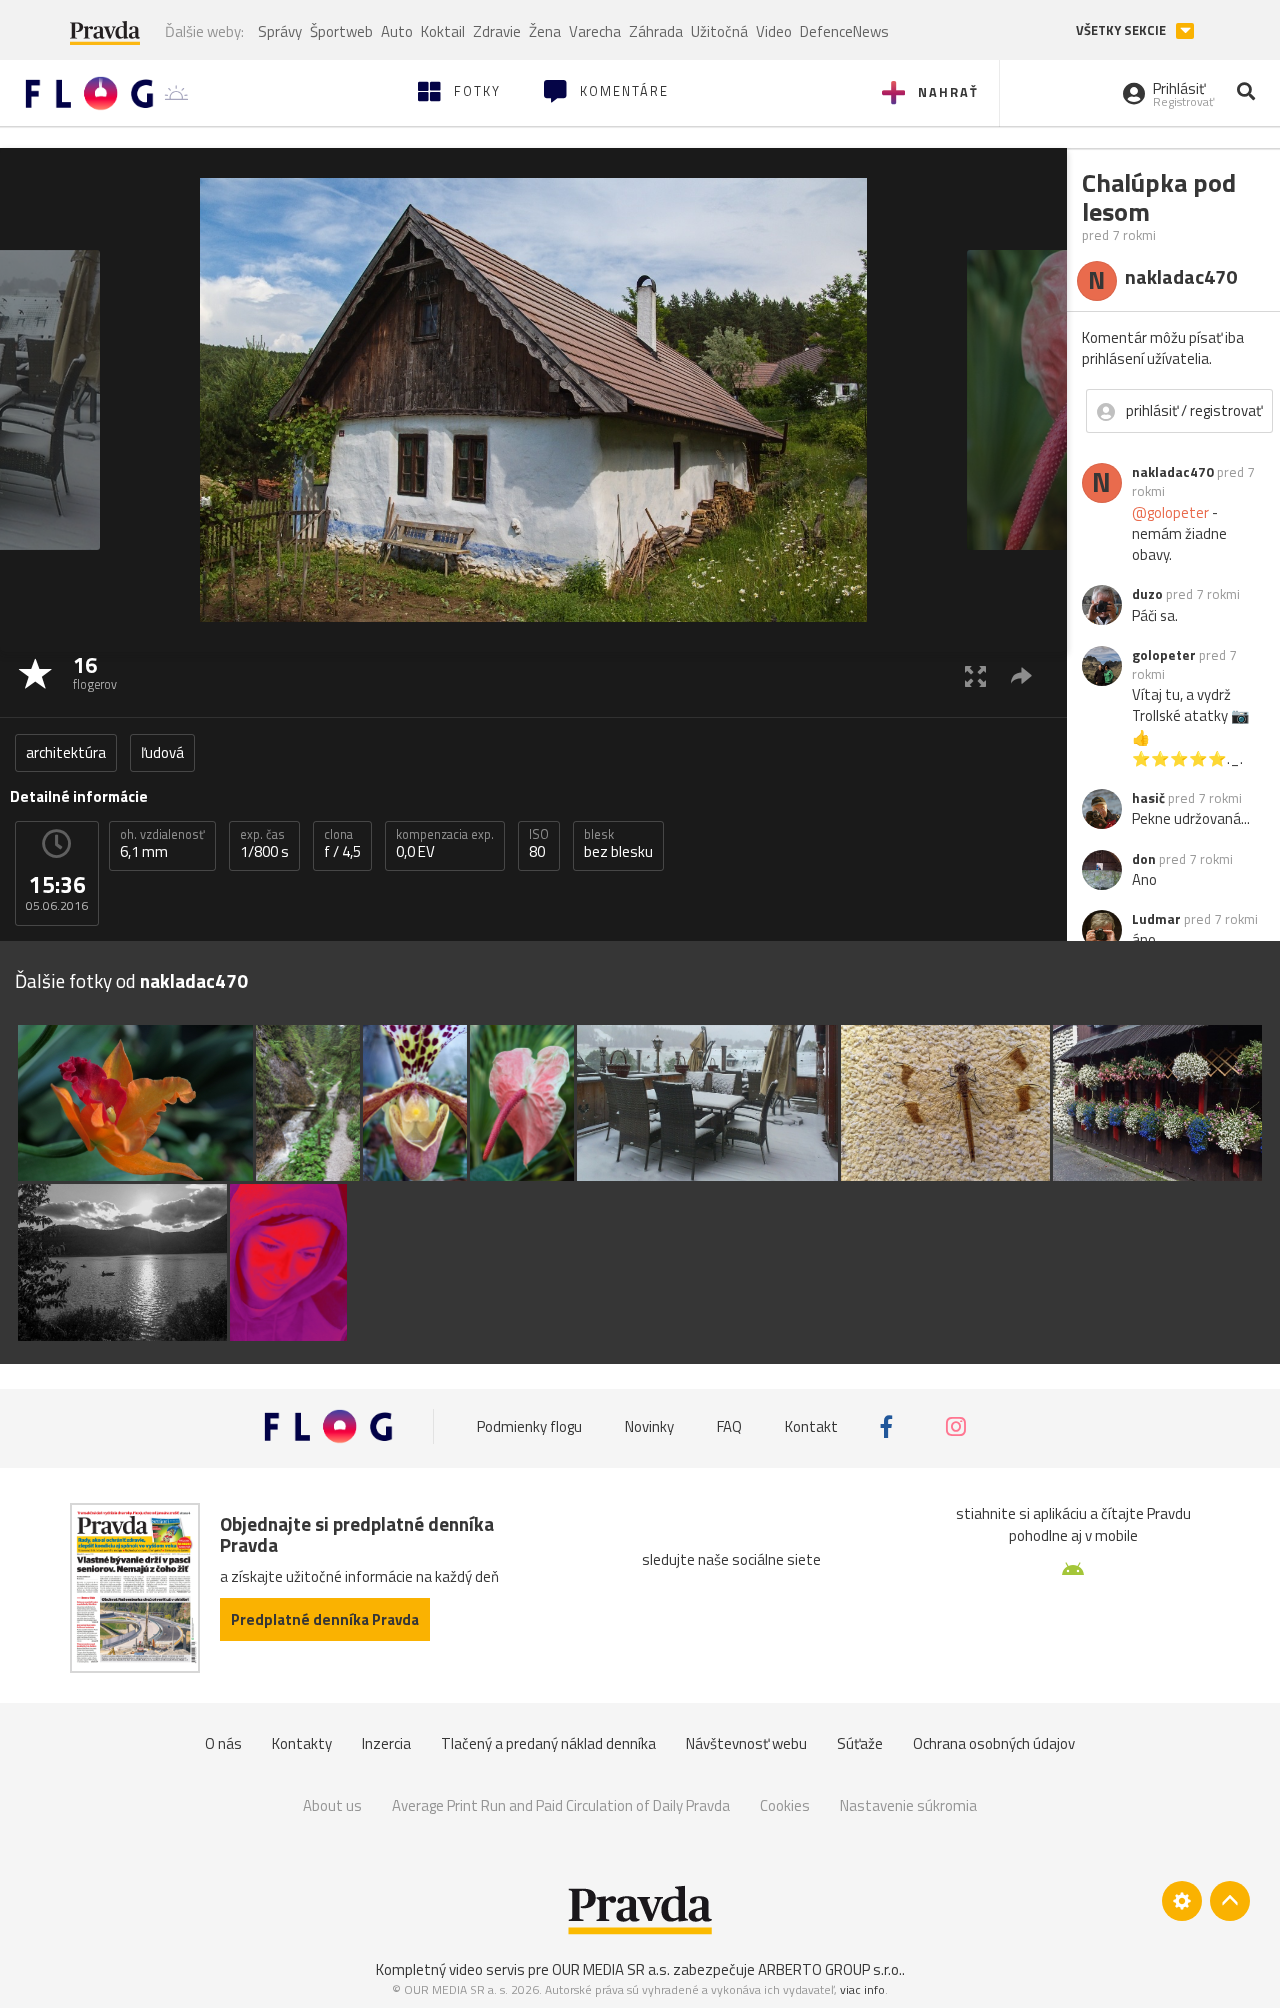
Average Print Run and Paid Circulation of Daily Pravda (561, 1805)
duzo (1147, 594)
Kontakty (302, 1743)
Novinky (649, 1426)
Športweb (341, 31)
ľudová (162, 752)
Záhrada (656, 31)
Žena (545, 31)
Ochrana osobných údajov (994, 1743)
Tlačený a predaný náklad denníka (548, 1743)
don (1144, 859)
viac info (862, 1989)
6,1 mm (162, 844)
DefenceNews (844, 31)
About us (332, 1805)
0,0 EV (445, 844)
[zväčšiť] (975, 675)
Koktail (443, 31)
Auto (397, 31)
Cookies (785, 1805)
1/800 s (264, 844)
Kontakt (811, 1426)
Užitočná (719, 31)
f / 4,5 (342, 844)
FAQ (729, 1426)
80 (539, 844)
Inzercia (386, 1743)
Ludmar (1156, 919)
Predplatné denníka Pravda (325, 1619)
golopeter (1164, 655)
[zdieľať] (1021, 675)
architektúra (66, 752)
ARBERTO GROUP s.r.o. (830, 1969)
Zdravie (497, 31)
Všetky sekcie (1122, 30)
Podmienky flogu (529, 1426)
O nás (223, 1743)
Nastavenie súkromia (908, 1805)
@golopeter (1170, 512)
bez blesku (618, 844)
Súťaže (860, 1743)
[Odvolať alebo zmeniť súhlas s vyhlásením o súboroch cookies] (1182, 1901)
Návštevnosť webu (746, 1743)
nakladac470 (1173, 472)
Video (774, 31)
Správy (280, 31)
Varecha (595, 31)
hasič (1148, 798)
